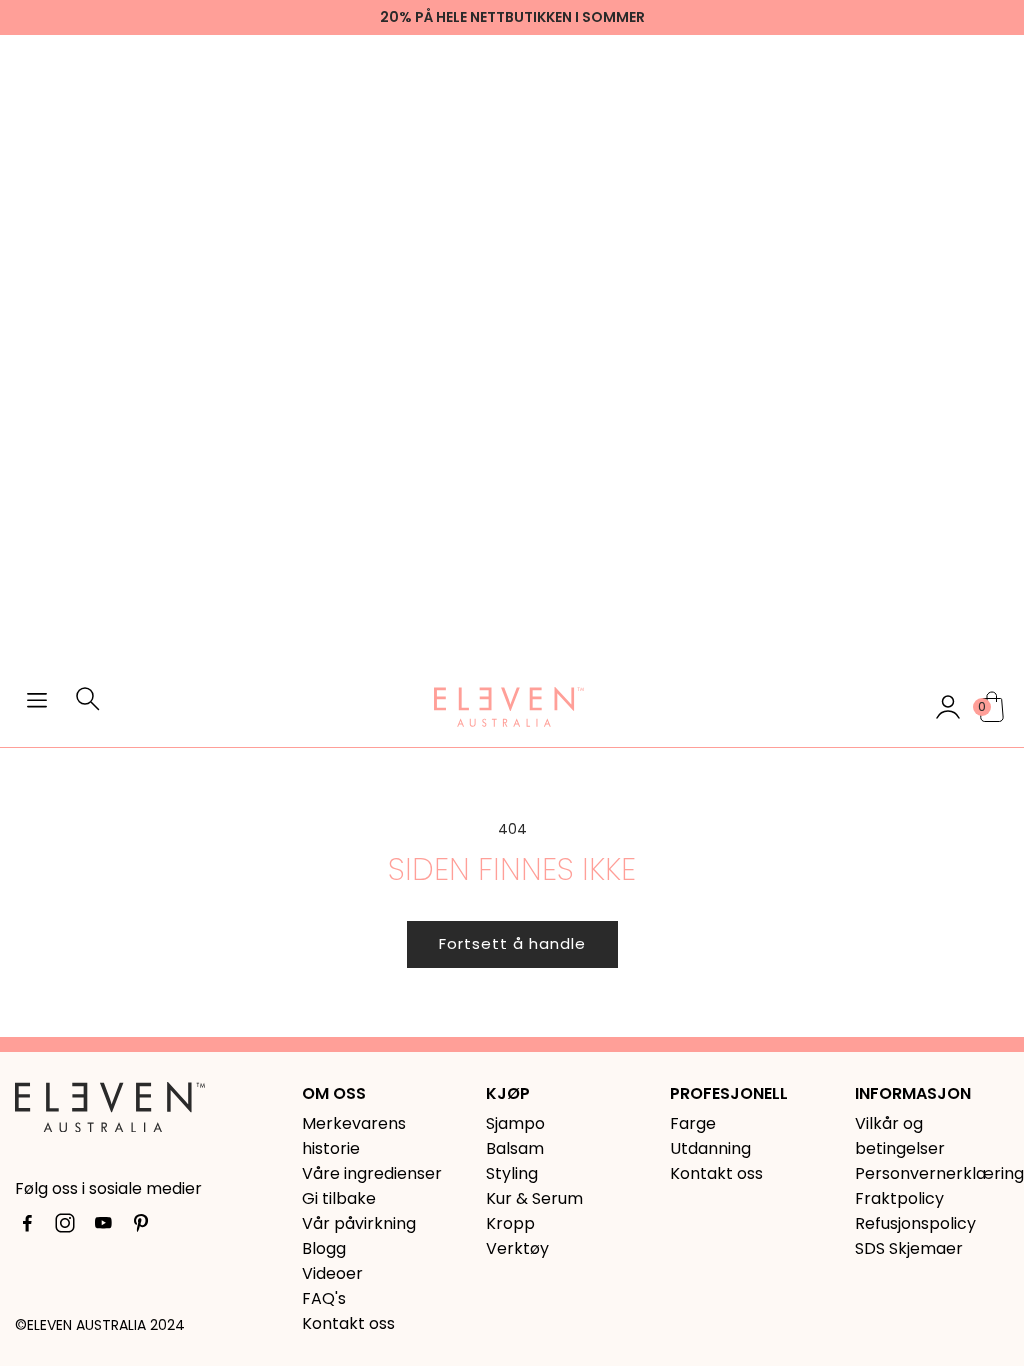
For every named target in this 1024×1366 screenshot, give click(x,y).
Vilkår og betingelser (900, 1136)
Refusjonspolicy (915, 1223)
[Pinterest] (141, 1227)
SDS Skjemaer (909, 1248)
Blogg (324, 1248)
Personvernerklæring (932, 1173)
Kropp (510, 1223)
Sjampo (515, 1123)
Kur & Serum (534, 1198)
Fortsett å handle (512, 943)
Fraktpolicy (899, 1198)
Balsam (515, 1148)
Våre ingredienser (372, 1173)
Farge (693, 1123)
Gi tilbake (339, 1198)
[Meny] (37, 703)
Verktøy (517, 1248)
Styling (512, 1173)
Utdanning (710, 1148)
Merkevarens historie (354, 1136)
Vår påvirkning (359, 1223)
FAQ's (324, 1298)
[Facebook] (27, 1227)
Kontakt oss (348, 1323)
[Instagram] (65, 1227)
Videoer (332, 1273)
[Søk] (88, 707)
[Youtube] (103, 1227)
